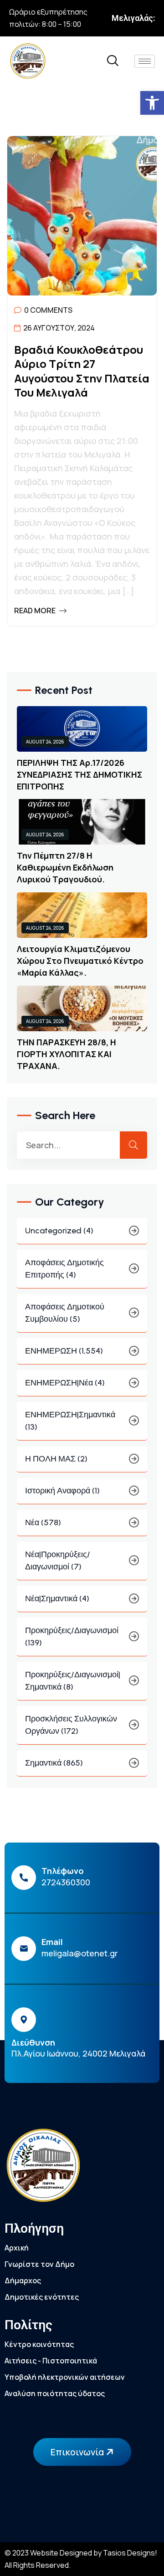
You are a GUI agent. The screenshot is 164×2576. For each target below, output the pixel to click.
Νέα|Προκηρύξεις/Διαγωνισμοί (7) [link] (58, 1560)
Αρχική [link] (17, 2248)
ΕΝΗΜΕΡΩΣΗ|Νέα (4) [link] (65, 1383)
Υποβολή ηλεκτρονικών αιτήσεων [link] (65, 2377)
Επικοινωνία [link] (78, 2452)
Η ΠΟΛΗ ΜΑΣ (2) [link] (56, 1459)
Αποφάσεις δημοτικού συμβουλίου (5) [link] (65, 1313)
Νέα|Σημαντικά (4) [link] (57, 1599)
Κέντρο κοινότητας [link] (39, 2344)
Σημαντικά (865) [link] (54, 1763)
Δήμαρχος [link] (23, 2281)
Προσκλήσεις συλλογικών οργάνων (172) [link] (71, 1725)
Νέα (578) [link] (43, 1522)
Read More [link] (36, 611)
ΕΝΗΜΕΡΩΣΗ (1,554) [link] (64, 1351)
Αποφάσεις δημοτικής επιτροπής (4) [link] (64, 1269)
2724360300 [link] (66, 1882)
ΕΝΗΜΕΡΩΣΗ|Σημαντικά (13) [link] (70, 1421)
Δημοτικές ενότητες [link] (42, 2297)
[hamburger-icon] (145, 61)
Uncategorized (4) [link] (59, 1231)
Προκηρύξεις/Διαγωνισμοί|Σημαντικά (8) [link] (73, 1681)
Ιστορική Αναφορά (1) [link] (62, 1491)
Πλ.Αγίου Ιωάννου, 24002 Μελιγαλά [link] (78, 2053)
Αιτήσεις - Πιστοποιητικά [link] (51, 2361)
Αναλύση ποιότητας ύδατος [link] (55, 2393)
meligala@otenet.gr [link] (80, 1953)
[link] (152, 103)
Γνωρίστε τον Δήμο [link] (39, 2264)
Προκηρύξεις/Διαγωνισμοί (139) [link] (72, 1637)
